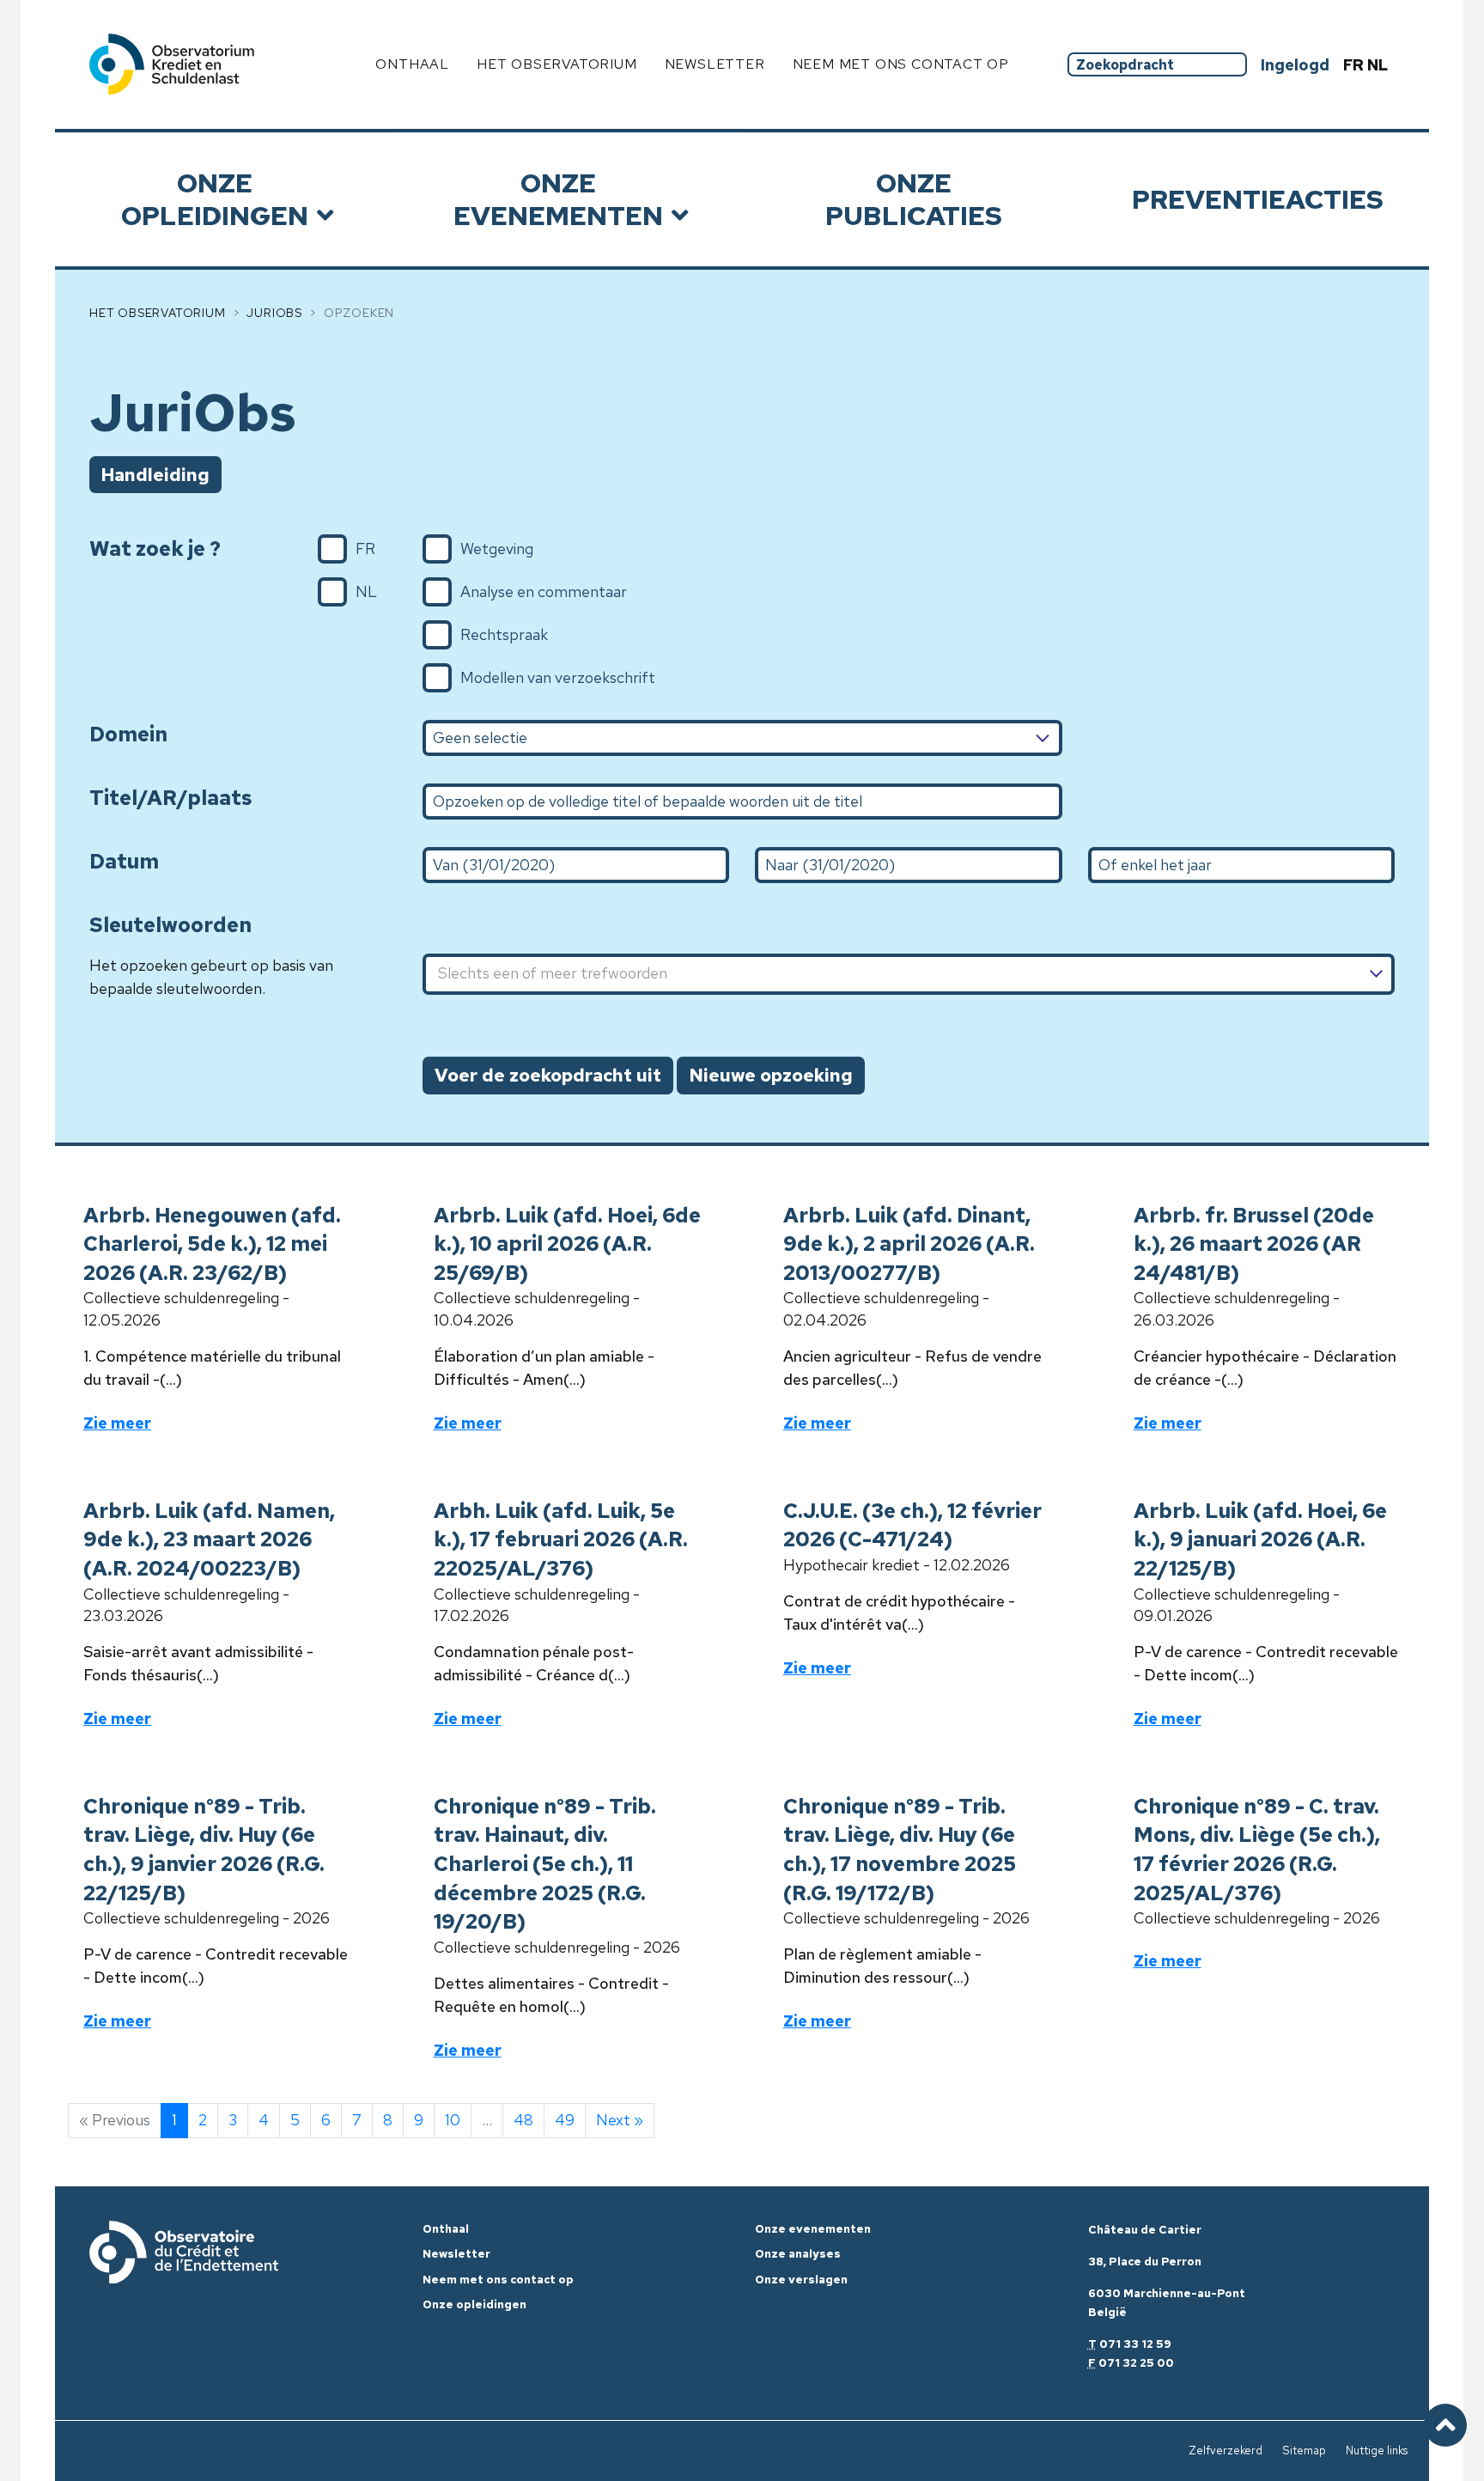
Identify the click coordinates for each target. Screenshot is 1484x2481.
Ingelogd (1295, 65)
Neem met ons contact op (901, 64)
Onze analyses (798, 2254)
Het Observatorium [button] (557, 64)
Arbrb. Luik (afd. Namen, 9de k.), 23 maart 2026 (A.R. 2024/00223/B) (209, 1539)
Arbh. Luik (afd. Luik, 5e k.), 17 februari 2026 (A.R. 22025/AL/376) (561, 1539)
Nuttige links (1377, 2451)
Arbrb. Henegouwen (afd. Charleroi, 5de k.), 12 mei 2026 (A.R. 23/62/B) (212, 1244)
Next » (620, 2120)
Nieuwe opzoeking (771, 1075)
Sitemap (1304, 2451)
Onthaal (412, 64)
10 (453, 2120)
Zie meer (117, 1423)
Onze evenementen (558, 199)
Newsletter (715, 64)
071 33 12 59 (1135, 2344)
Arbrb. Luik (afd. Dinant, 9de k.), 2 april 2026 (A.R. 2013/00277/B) (909, 1244)
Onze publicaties (914, 199)
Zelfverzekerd (1226, 2451)
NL (1378, 65)
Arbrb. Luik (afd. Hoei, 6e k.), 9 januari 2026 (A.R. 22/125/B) (1260, 1539)
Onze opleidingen (215, 199)
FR (1355, 65)
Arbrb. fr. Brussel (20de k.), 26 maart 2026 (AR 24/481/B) (1254, 1244)
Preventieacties (1258, 199)
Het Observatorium (158, 313)
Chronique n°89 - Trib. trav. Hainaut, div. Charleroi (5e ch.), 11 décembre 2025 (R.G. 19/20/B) (545, 1864)
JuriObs (274, 313)
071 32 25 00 (1136, 2363)
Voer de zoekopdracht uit (548, 1075)
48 (523, 2120)
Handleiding (155, 475)
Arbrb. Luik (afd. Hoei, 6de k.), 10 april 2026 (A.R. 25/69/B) (567, 1244)
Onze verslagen (801, 2280)
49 (565, 2120)
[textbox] (909, 975)
